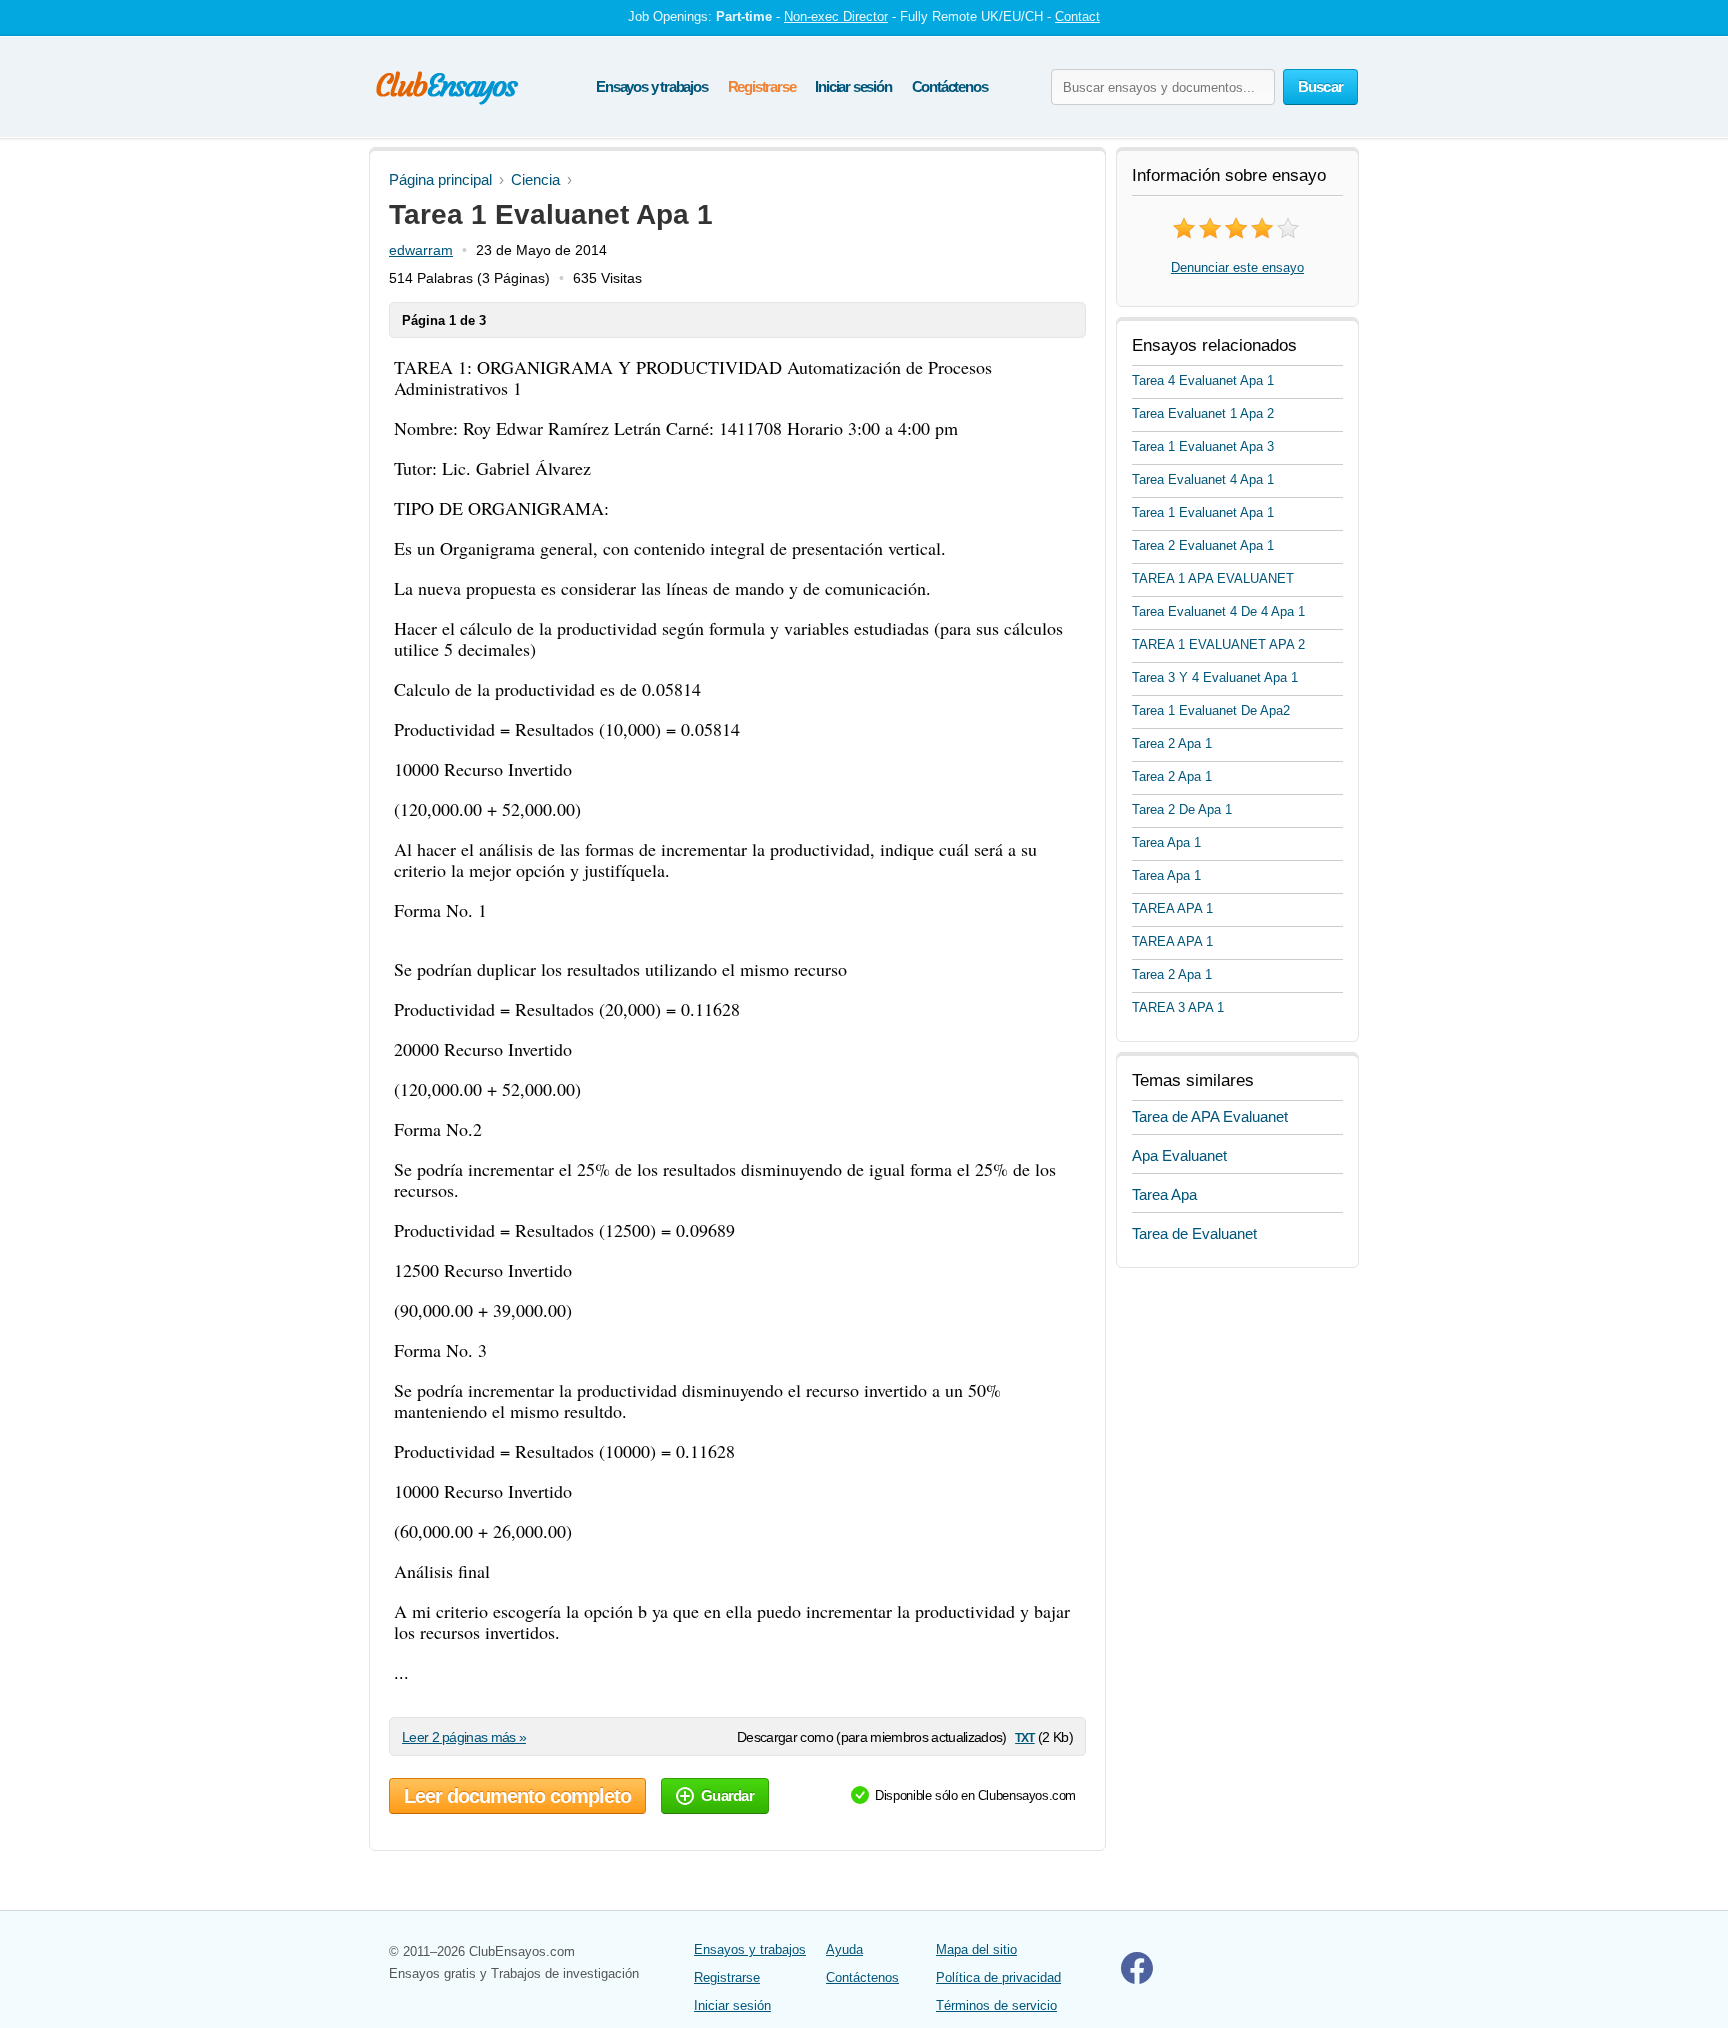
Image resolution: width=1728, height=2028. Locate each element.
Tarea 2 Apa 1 (1172, 743)
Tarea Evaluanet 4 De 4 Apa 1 (1218, 611)
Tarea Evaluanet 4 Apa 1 (1203, 479)
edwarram (421, 250)
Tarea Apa (1164, 1194)
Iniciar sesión (853, 86)
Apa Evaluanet (1179, 1155)
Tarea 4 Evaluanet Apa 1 (1203, 380)
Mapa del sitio (976, 1949)
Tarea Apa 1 (1166, 842)
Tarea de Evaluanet (1194, 1233)
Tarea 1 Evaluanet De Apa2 (1211, 710)
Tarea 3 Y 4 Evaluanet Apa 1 (1215, 677)
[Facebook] (1137, 1979)
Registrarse (762, 86)
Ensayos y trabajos (651, 86)
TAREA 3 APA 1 (1178, 1007)
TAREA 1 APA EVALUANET (1213, 578)
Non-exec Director (836, 16)
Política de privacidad (998, 1977)
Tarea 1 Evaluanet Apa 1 (1203, 512)
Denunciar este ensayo (1237, 267)
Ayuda (844, 1949)
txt (1024, 1736)
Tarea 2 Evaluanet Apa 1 (1203, 545)
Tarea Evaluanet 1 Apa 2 (1203, 413)
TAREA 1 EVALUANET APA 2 (1218, 644)
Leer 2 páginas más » (464, 1737)
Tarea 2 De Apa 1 (1182, 809)
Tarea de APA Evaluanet (1210, 1116)
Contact (1077, 16)
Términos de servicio (996, 2005)
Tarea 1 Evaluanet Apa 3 (1203, 446)
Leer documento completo (517, 1796)
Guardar (727, 1795)
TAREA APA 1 (1172, 908)
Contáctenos (950, 86)
